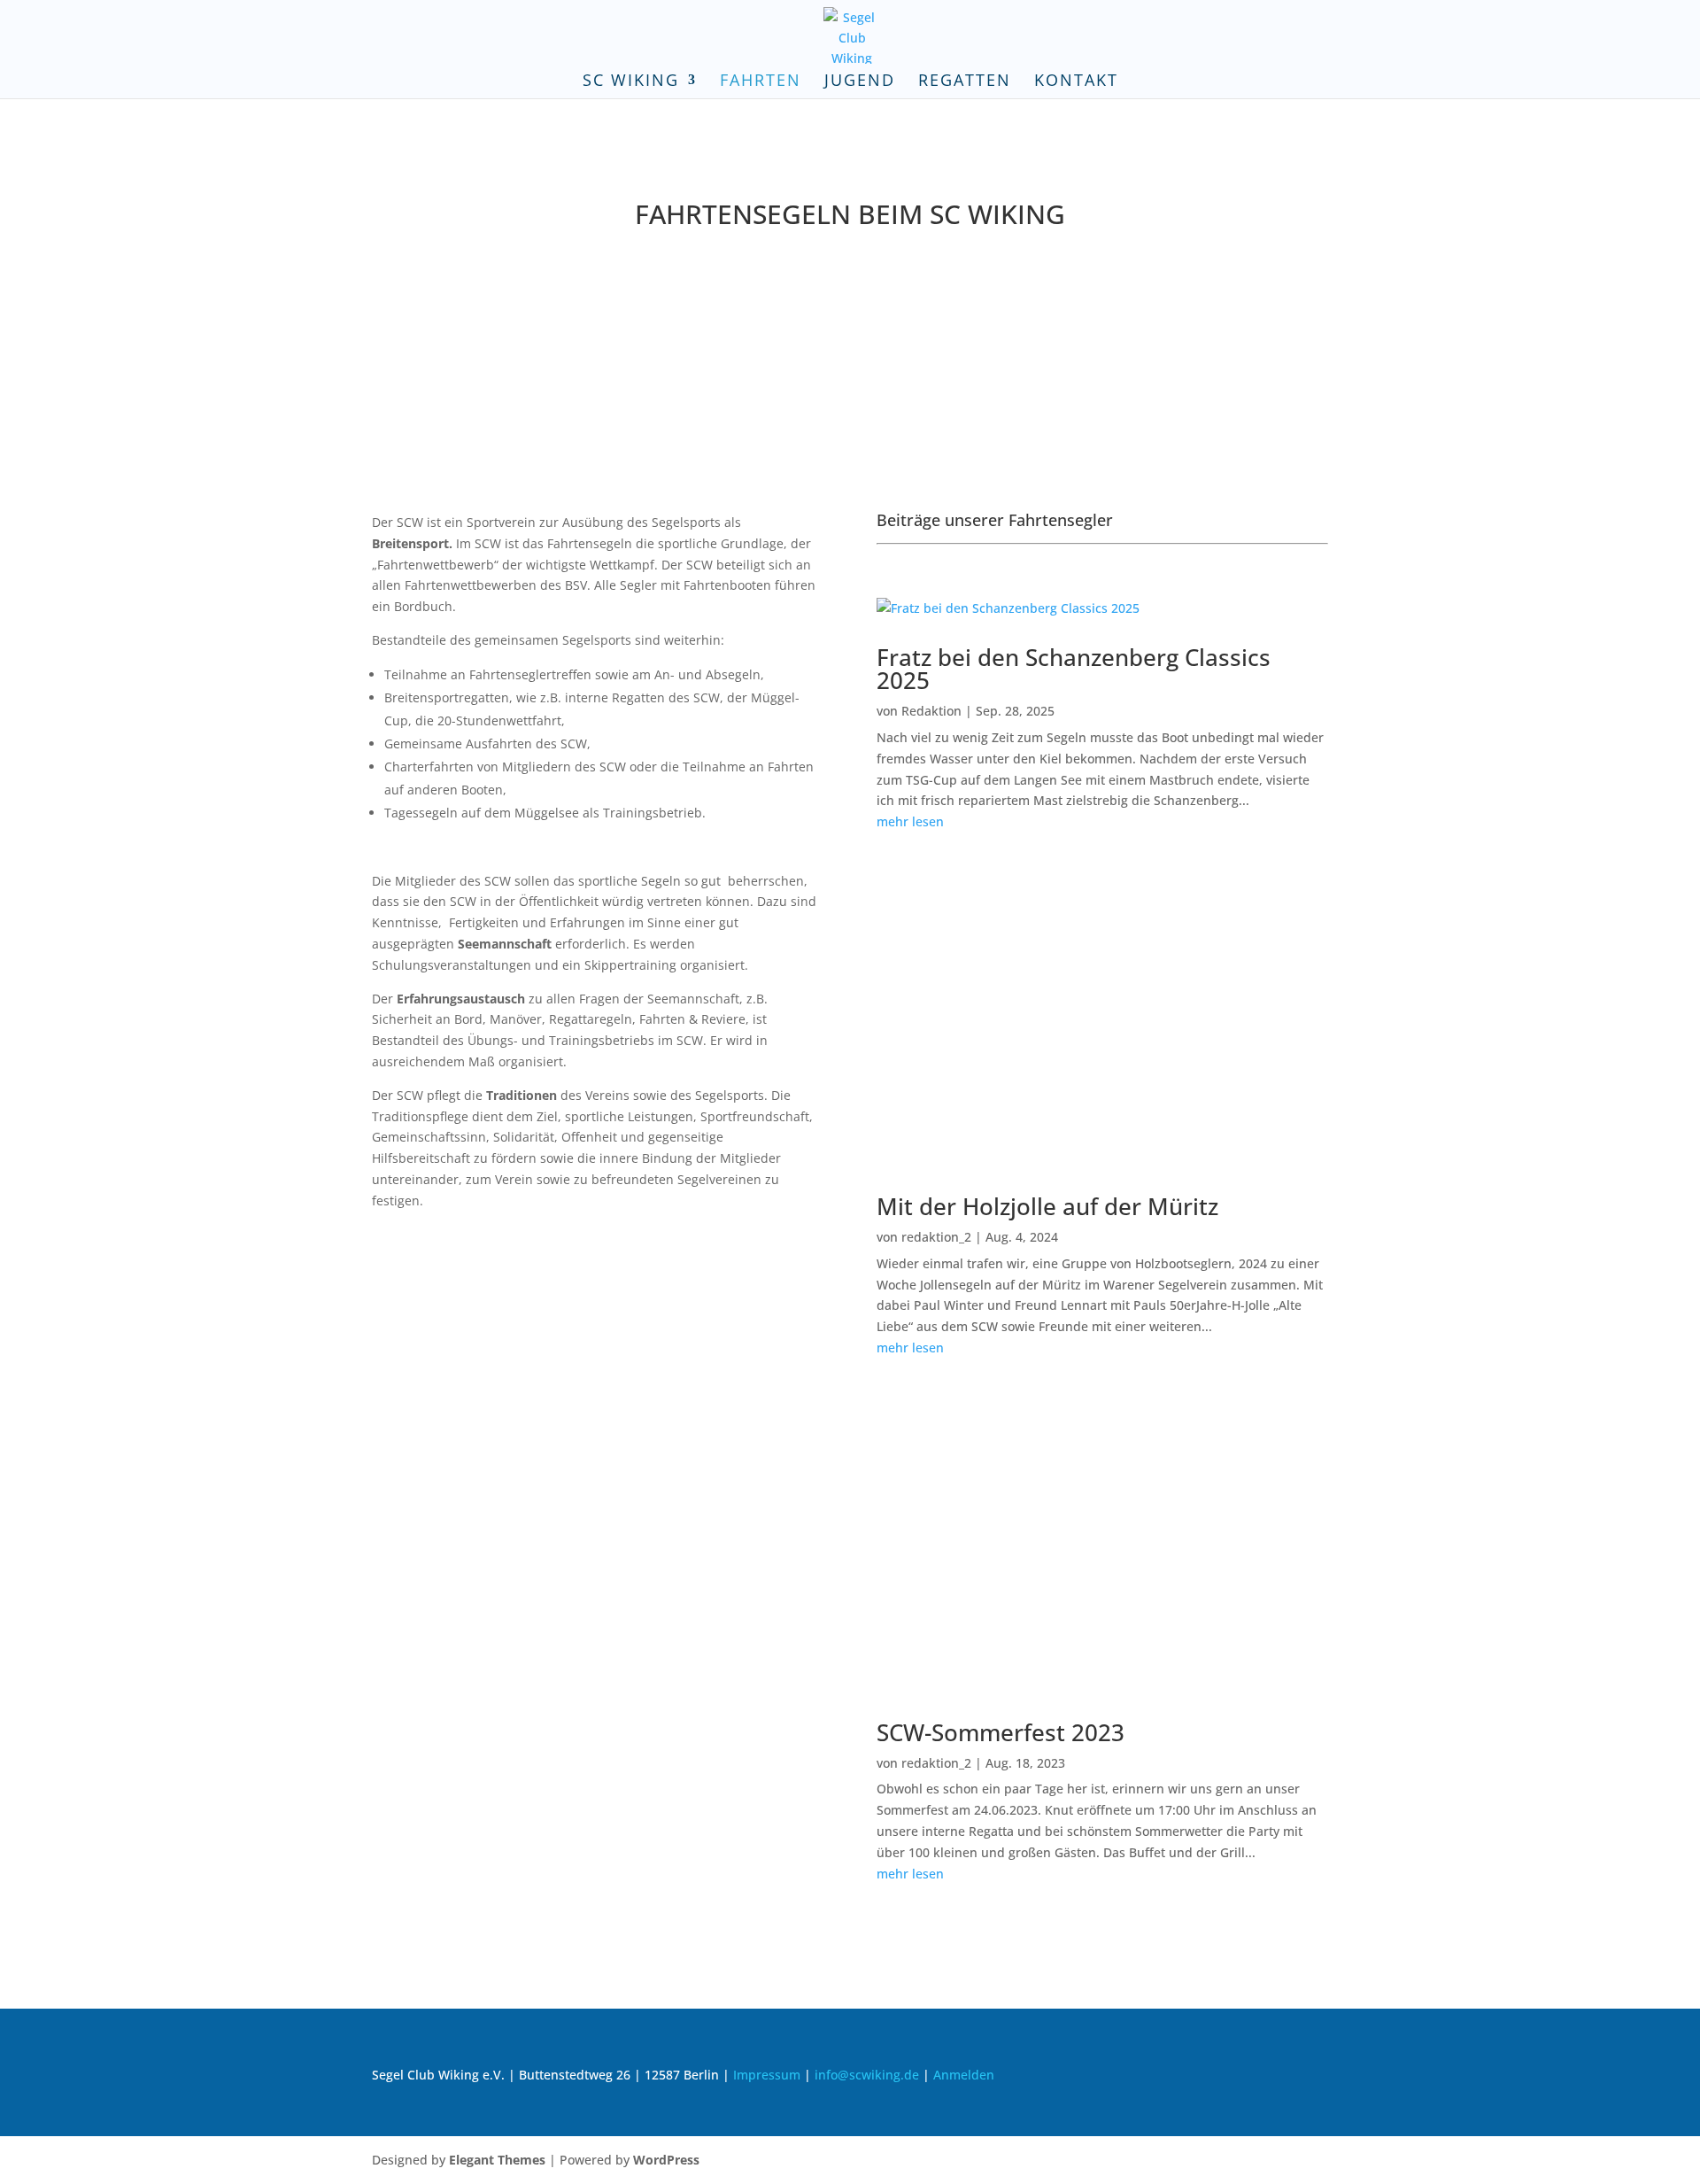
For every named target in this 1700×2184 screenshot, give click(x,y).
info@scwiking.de (867, 2075)
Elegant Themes (497, 2160)
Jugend (860, 82)
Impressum (767, 2075)
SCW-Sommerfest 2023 (1001, 1732)
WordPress (666, 2160)
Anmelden (964, 2075)
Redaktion (931, 711)
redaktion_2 (936, 1237)
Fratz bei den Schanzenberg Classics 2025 (1074, 669)
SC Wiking (631, 82)
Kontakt (1076, 82)
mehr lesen (910, 821)
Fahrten (761, 82)
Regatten (965, 82)
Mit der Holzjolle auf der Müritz (1047, 1206)
